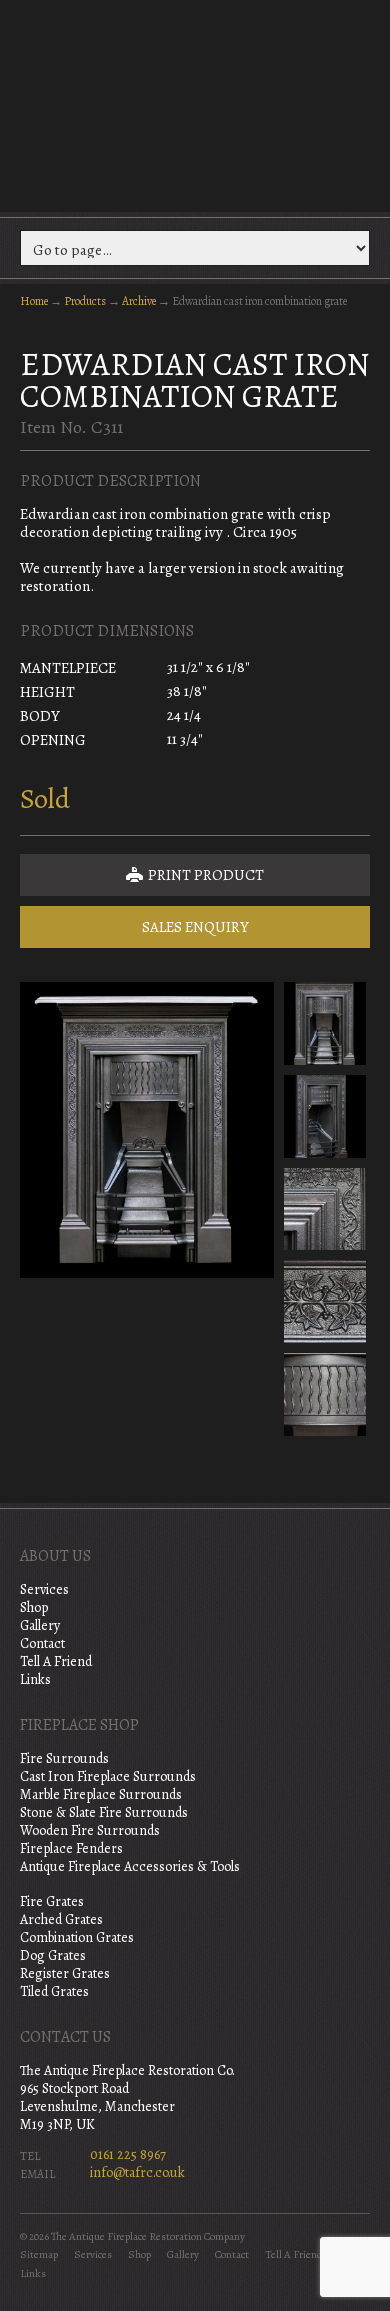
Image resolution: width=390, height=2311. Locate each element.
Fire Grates (52, 1901)
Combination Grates (77, 1937)
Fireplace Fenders (71, 1848)
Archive (139, 301)
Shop (34, 1607)
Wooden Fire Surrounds (90, 1830)
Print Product (204, 875)
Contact (42, 1643)
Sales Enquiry (195, 927)
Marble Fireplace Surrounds (101, 1794)
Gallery (40, 1625)
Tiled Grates (54, 1991)
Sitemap (39, 2254)
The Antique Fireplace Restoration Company (195, 104)
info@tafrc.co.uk (137, 2172)
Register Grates (65, 1973)
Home (34, 301)
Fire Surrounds (64, 1758)
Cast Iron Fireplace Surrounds (108, 1776)
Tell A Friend (56, 1661)
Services (44, 1589)
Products (85, 301)
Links (35, 1679)
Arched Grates (61, 1919)
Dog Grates (53, 1955)
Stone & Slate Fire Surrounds (104, 1812)
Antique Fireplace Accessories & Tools (130, 1866)
